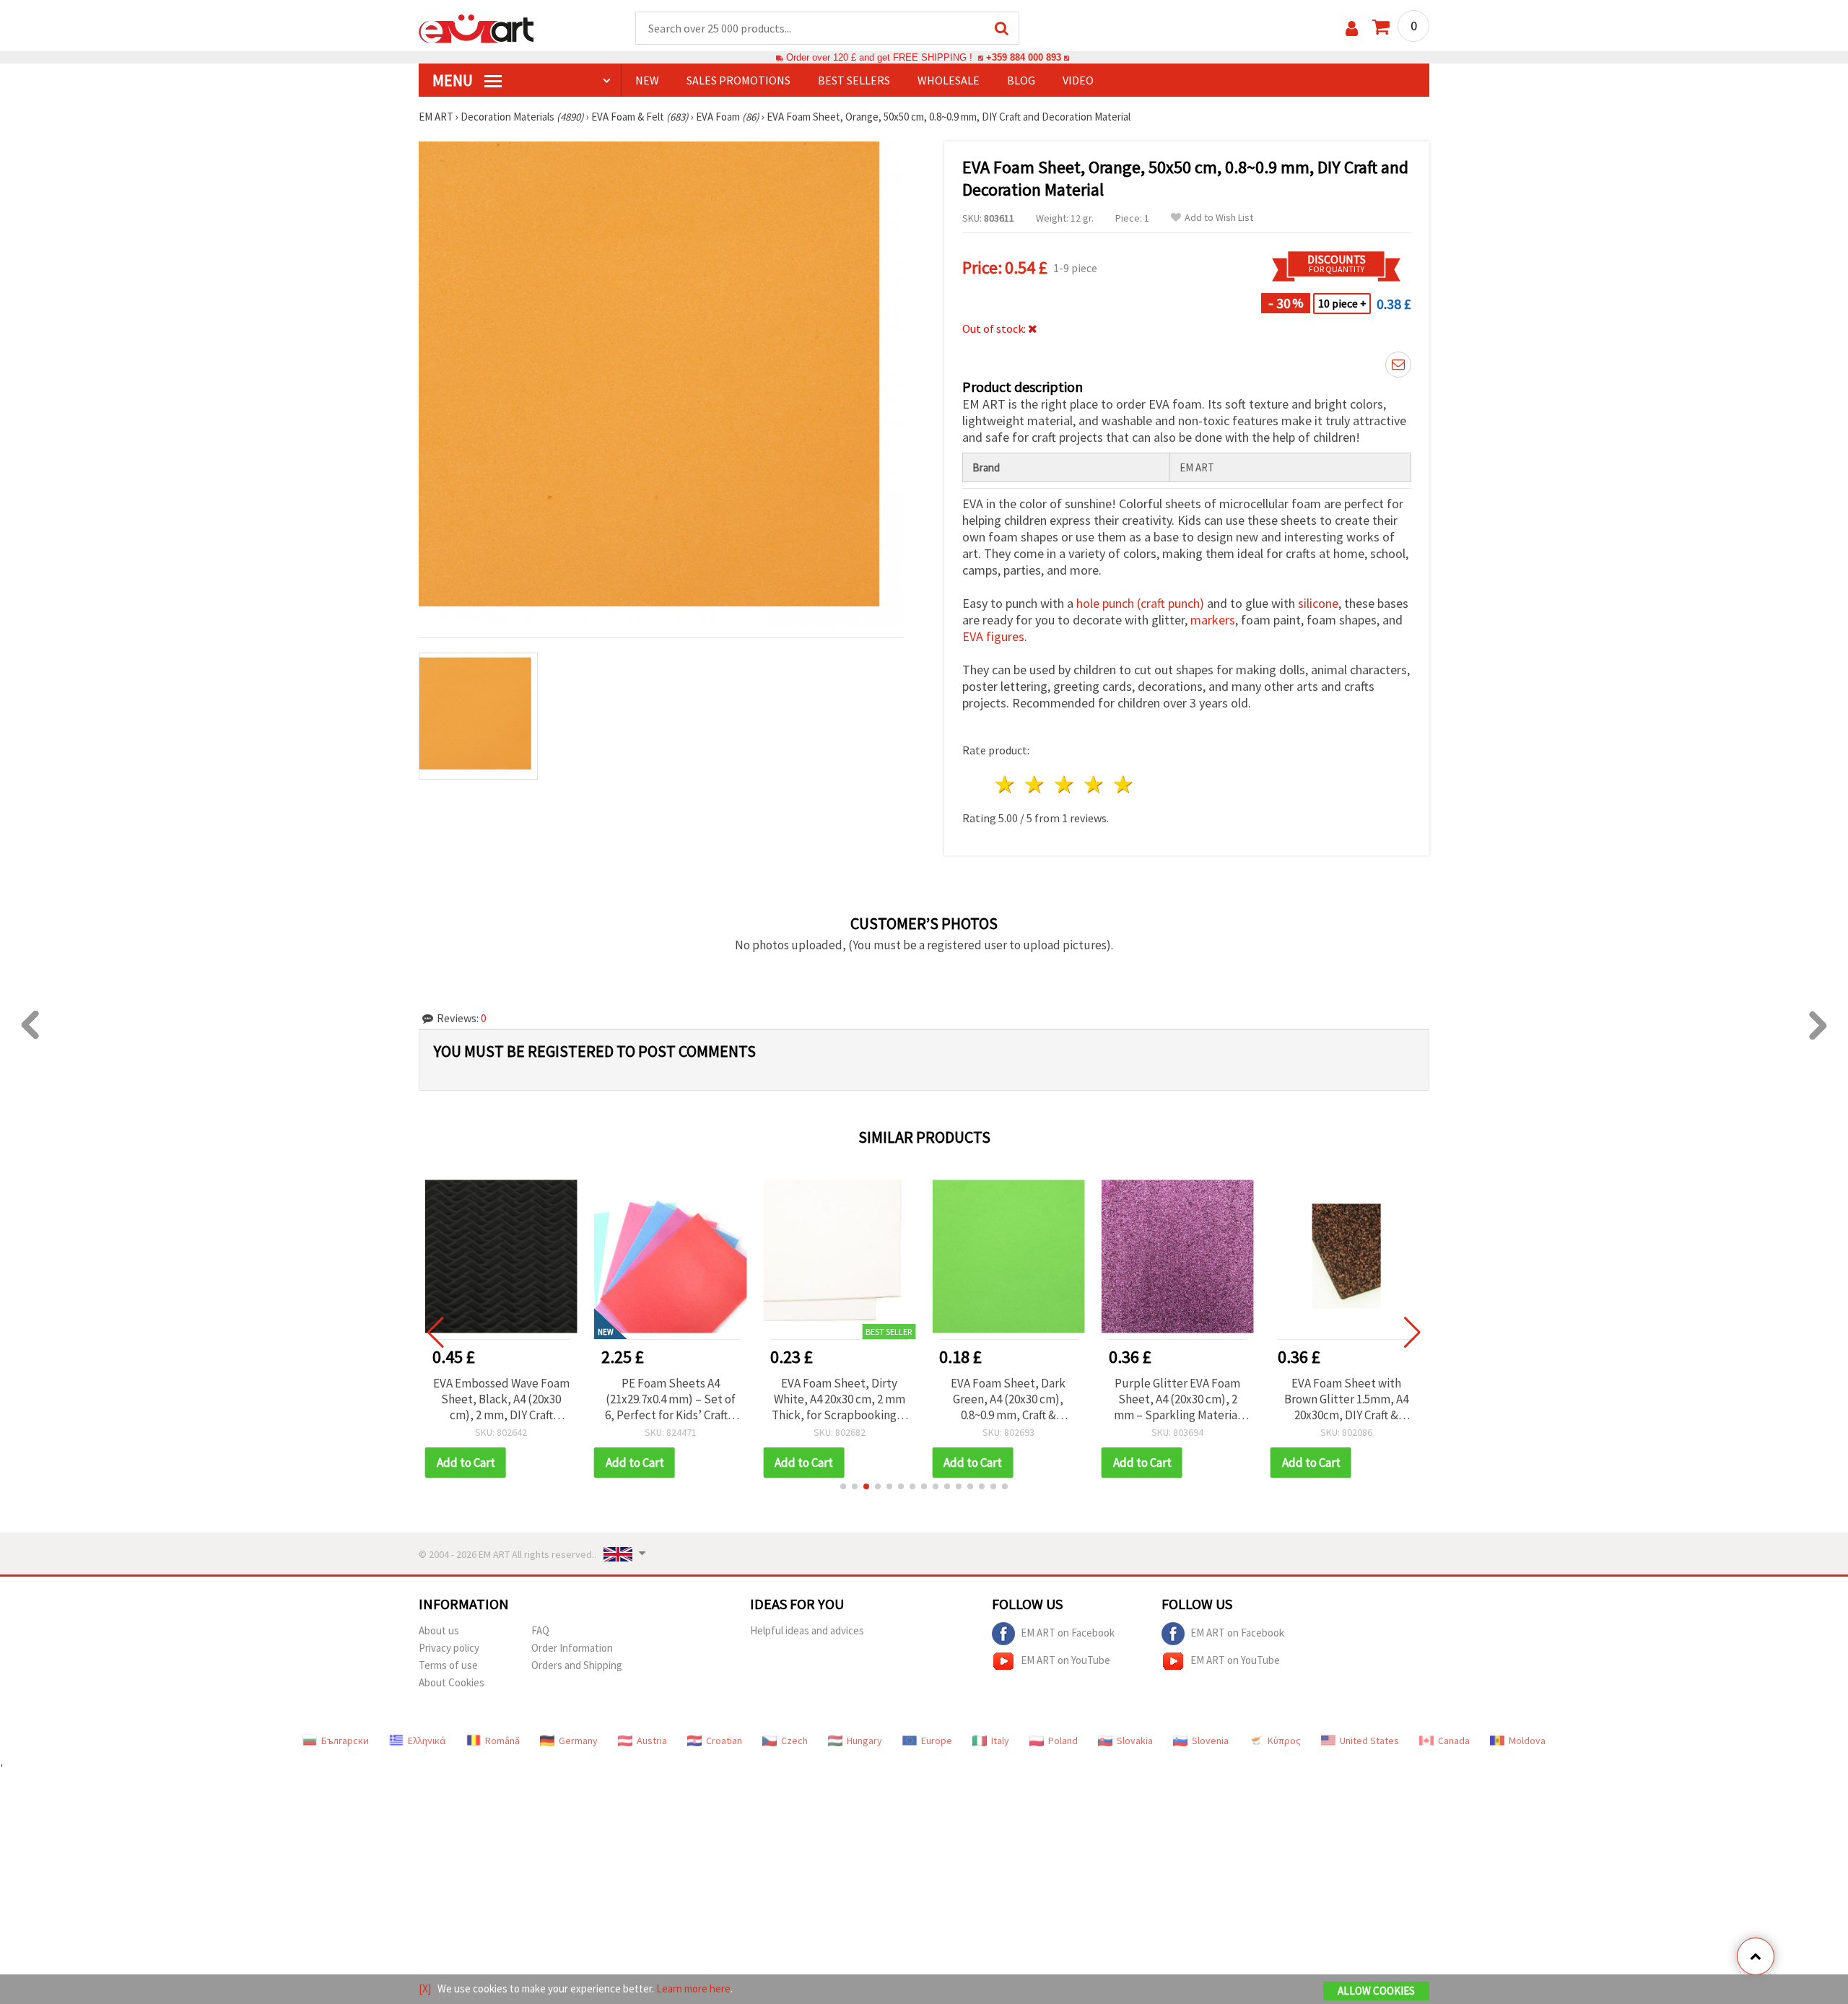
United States (1369, 1741)
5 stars (1124, 784)
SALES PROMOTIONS (738, 80)
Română (502, 1741)
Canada (1454, 1741)
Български (345, 1741)
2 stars (1036, 784)
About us (439, 1630)
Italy (1000, 1741)
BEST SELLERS (854, 80)
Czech (794, 1741)
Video (1078, 80)
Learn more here (693, 1988)
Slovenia (1210, 1741)
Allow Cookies (1376, 1991)
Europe (937, 1741)
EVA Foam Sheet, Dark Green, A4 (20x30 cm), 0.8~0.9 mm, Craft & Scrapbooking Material (1008, 1399)
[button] (843, 1486)
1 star (1006, 784)
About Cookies (452, 1682)
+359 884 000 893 (1024, 57)
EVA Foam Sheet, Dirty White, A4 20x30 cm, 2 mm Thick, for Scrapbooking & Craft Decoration (839, 1399)
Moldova (1527, 1741)
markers (1213, 620)
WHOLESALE (949, 80)
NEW (647, 80)
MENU (454, 80)
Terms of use (448, 1665)
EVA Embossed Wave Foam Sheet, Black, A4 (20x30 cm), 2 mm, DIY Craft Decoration (501, 1399)
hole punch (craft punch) (1140, 603)
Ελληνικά (427, 1741)
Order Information (572, 1648)
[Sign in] (1352, 29)
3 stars (1065, 784)
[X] (425, 1988)
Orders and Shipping (577, 1665)
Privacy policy (449, 1648)
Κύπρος (1284, 1741)
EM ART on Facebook (1068, 1633)
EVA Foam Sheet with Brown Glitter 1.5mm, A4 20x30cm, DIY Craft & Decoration (1346, 1399)
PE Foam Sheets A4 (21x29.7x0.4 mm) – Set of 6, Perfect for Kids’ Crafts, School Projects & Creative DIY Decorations (671, 1399)
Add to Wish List (1219, 218)
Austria (652, 1741)
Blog (1021, 80)
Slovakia (1135, 1741)
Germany (578, 1741)
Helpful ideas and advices (807, 1630)
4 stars (1094, 784)
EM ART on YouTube (1065, 1660)
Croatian (724, 1741)
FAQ (540, 1630)
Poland (1063, 1741)
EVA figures (993, 636)
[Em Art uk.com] (476, 27)
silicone (1318, 603)
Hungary (864, 1741)
